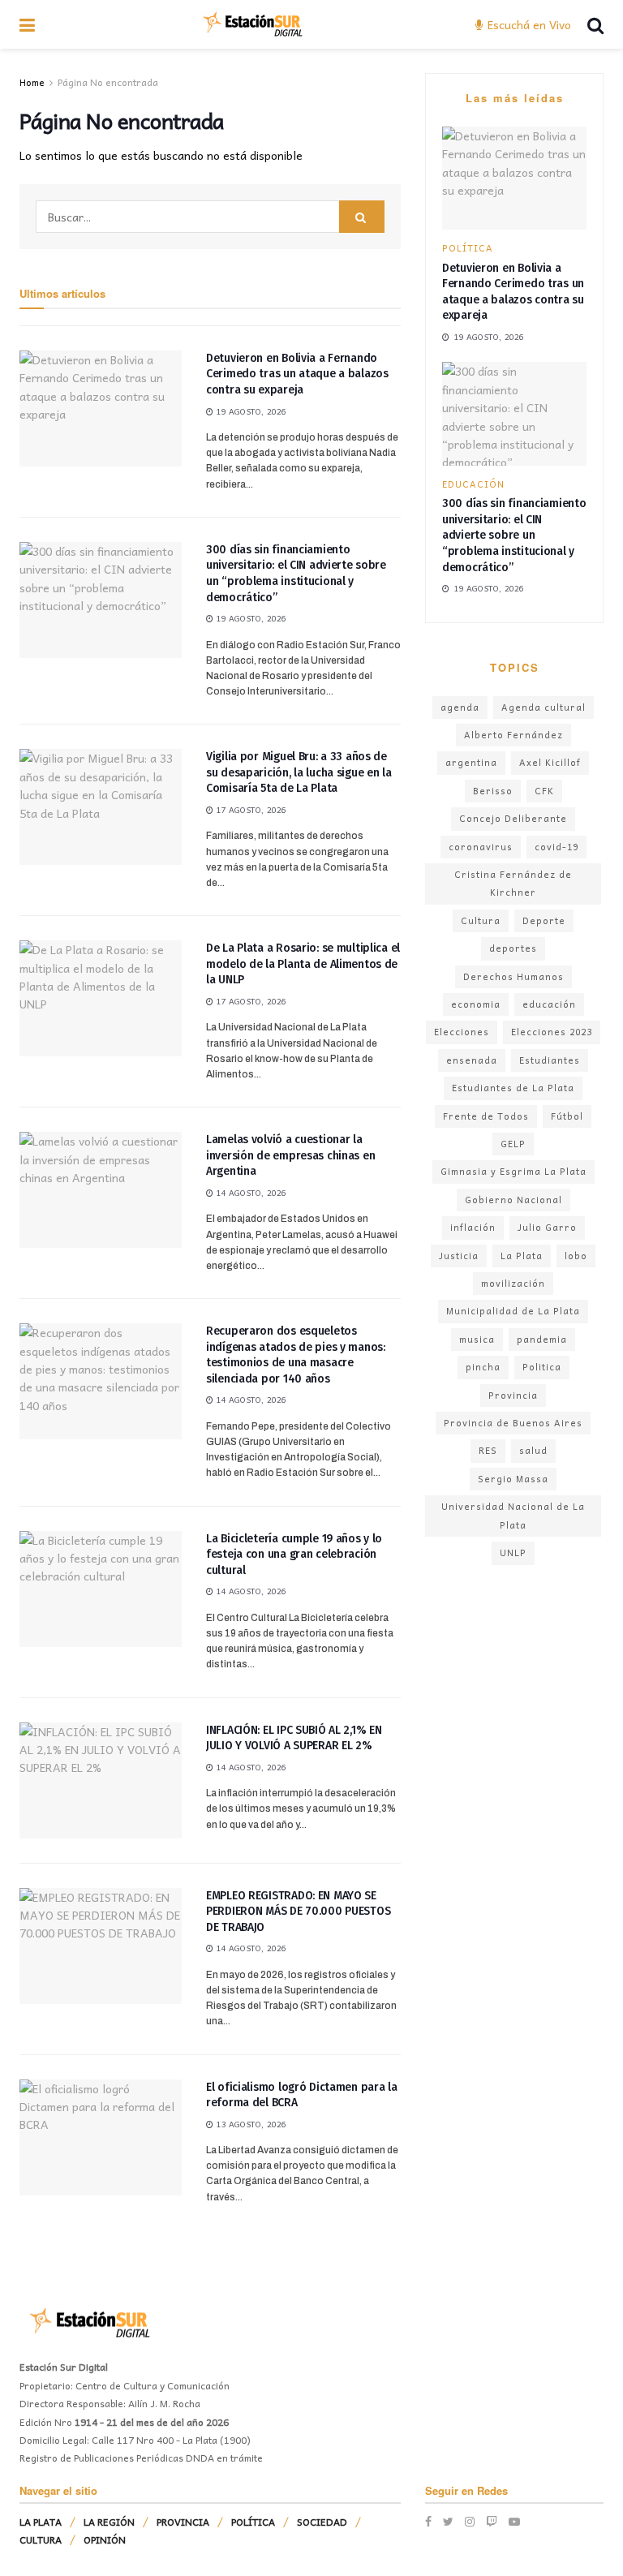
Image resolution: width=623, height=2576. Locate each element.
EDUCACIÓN (473, 484)
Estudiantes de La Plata (513, 1088)
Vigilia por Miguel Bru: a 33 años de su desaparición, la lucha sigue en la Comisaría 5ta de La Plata (299, 772)
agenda (460, 707)
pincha (483, 1367)
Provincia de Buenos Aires (513, 1423)
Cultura (481, 920)
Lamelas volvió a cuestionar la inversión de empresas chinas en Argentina (290, 1155)
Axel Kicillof (550, 762)
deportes (513, 948)
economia (476, 1004)
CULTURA (41, 2539)
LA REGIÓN (109, 2522)
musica (477, 1339)
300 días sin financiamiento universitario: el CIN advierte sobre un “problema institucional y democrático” (514, 535)
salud (533, 1450)
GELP (513, 1144)
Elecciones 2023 (552, 1032)
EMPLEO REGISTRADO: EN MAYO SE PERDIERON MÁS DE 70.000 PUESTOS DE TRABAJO (298, 1912)
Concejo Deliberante (513, 818)
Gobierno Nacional (513, 1200)
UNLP (513, 1552)
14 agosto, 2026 (250, 1193)
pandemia (542, 1339)
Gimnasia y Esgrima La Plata (513, 1171)
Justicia (459, 1256)
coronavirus (481, 847)
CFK (544, 791)
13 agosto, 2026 (250, 2124)
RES (488, 1450)
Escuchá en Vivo (528, 24)
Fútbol (567, 1116)
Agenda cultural (544, 707)
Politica (542, 1367)
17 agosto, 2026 (250, 810)
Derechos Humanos (513, 976)
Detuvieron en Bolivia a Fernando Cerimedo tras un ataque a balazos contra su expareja (297, 374)
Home (32, 82)
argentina (471, 762)
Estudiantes (550, 1060)
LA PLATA (41, 2522)
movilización (513, 1283)
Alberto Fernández (513, 735)
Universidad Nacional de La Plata (513, 1515)
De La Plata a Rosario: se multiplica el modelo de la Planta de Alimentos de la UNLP (303, 964)
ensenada (472, 1060)
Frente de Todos (486, 1116)
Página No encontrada (108, 82)
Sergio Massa (513, 1479)
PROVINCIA (183, 2522)
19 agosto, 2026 (250, 411)
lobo (576, 1256)
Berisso (493, 791)
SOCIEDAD (322, 2522)
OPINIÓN (105, 2539)
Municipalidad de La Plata (513, 1311)
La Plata (522, 1256)
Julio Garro (547, 1227)
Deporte (544, 920)
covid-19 (556, 847)
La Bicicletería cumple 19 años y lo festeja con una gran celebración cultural (294, 1555)
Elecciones (462, 1032)
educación (549, 1004)
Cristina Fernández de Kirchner (513, 883)
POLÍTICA (468, 248)
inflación (473, 1227)
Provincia (513, 1395)
